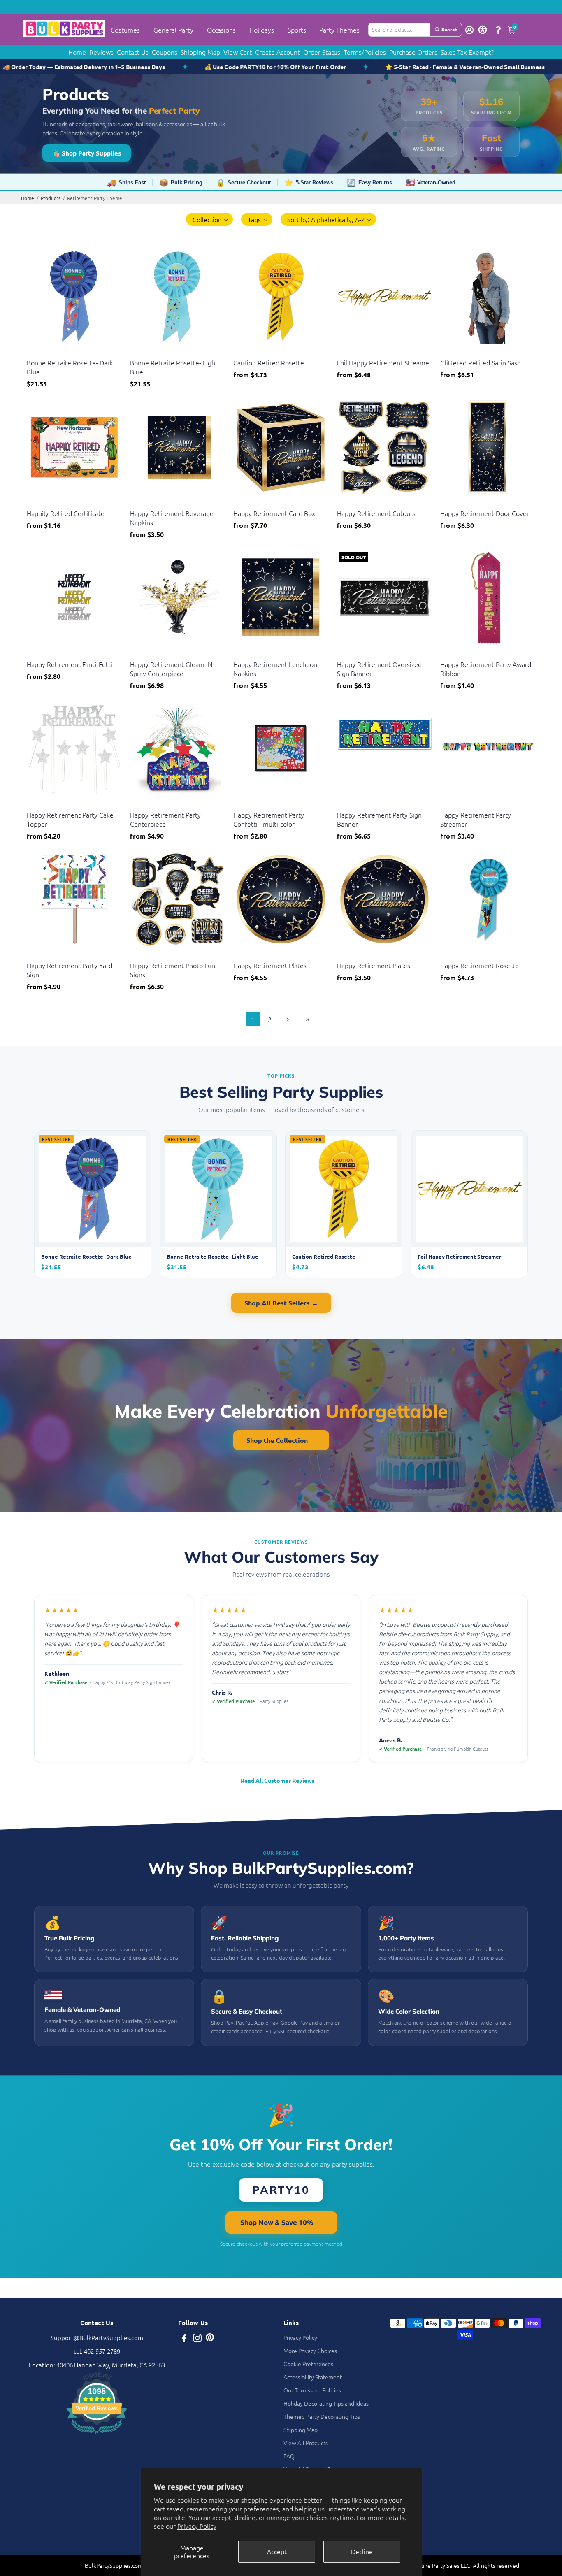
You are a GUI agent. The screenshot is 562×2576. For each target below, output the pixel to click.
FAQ (289, 2456)
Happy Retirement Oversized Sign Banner (379, 669)
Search (449, 29)
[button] (210, 219)
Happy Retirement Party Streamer (476, 819)
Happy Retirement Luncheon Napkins (275, 669)
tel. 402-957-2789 (97, 2351)
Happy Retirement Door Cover (485, 513)
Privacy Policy (197, 2526)
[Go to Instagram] (197, 2339)
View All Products (306, 2443)
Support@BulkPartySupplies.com (97, 2338)
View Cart (238, 52)
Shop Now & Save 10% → (281, 2222)
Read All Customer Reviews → (281, 1780)
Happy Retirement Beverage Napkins (172, 518)
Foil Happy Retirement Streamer (384, 362)
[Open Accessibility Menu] (483, 30)
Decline (362, 2551)
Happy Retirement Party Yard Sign (70, 970)
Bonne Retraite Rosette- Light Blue (174, 367)
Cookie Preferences (308, 2364)
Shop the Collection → (281, 1440)
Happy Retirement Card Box (274, 513)
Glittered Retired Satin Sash (481, 362)
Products (51, 198)
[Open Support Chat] (498, 30)
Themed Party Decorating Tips (322, 2416)
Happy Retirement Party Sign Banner (379, 819)
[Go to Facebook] (184, 2339)
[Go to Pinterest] (210, 2339)
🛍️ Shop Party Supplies (87, 153)
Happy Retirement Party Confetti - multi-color (269, 819)
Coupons (165, 52)
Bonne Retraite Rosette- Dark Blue (70, 367)
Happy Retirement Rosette (480, 965)
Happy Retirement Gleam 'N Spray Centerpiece (171, 669)
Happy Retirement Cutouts (376, 513)
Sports (297, 30)
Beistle (35, 352)
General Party (173, 30)
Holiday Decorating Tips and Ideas (326, 2403)
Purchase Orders (413, 52)
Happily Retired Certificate (66, 513)
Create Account (278, 52)
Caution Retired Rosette (269, 362)
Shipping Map (200, 52)
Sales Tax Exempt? (467, 52)
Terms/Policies (365, 52)
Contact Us (133, 52)
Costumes (125, 30)
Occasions (221, 30)
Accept (277, 2551)
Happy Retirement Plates (270, 965)
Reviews (101, 52)
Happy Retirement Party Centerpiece (165, 819)
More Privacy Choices (310, 2351)
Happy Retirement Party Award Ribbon (486, 669)
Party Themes (339, 30)
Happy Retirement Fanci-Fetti (70, 664)
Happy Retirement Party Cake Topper (70, 819)
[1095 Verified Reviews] (97, 2435)
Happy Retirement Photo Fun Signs (173, 970)
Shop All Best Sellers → (281, 1303)
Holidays (262, 30)
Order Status (322, 52)
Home (77, 52)
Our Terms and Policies (312, 2390)
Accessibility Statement (313, 2377)
